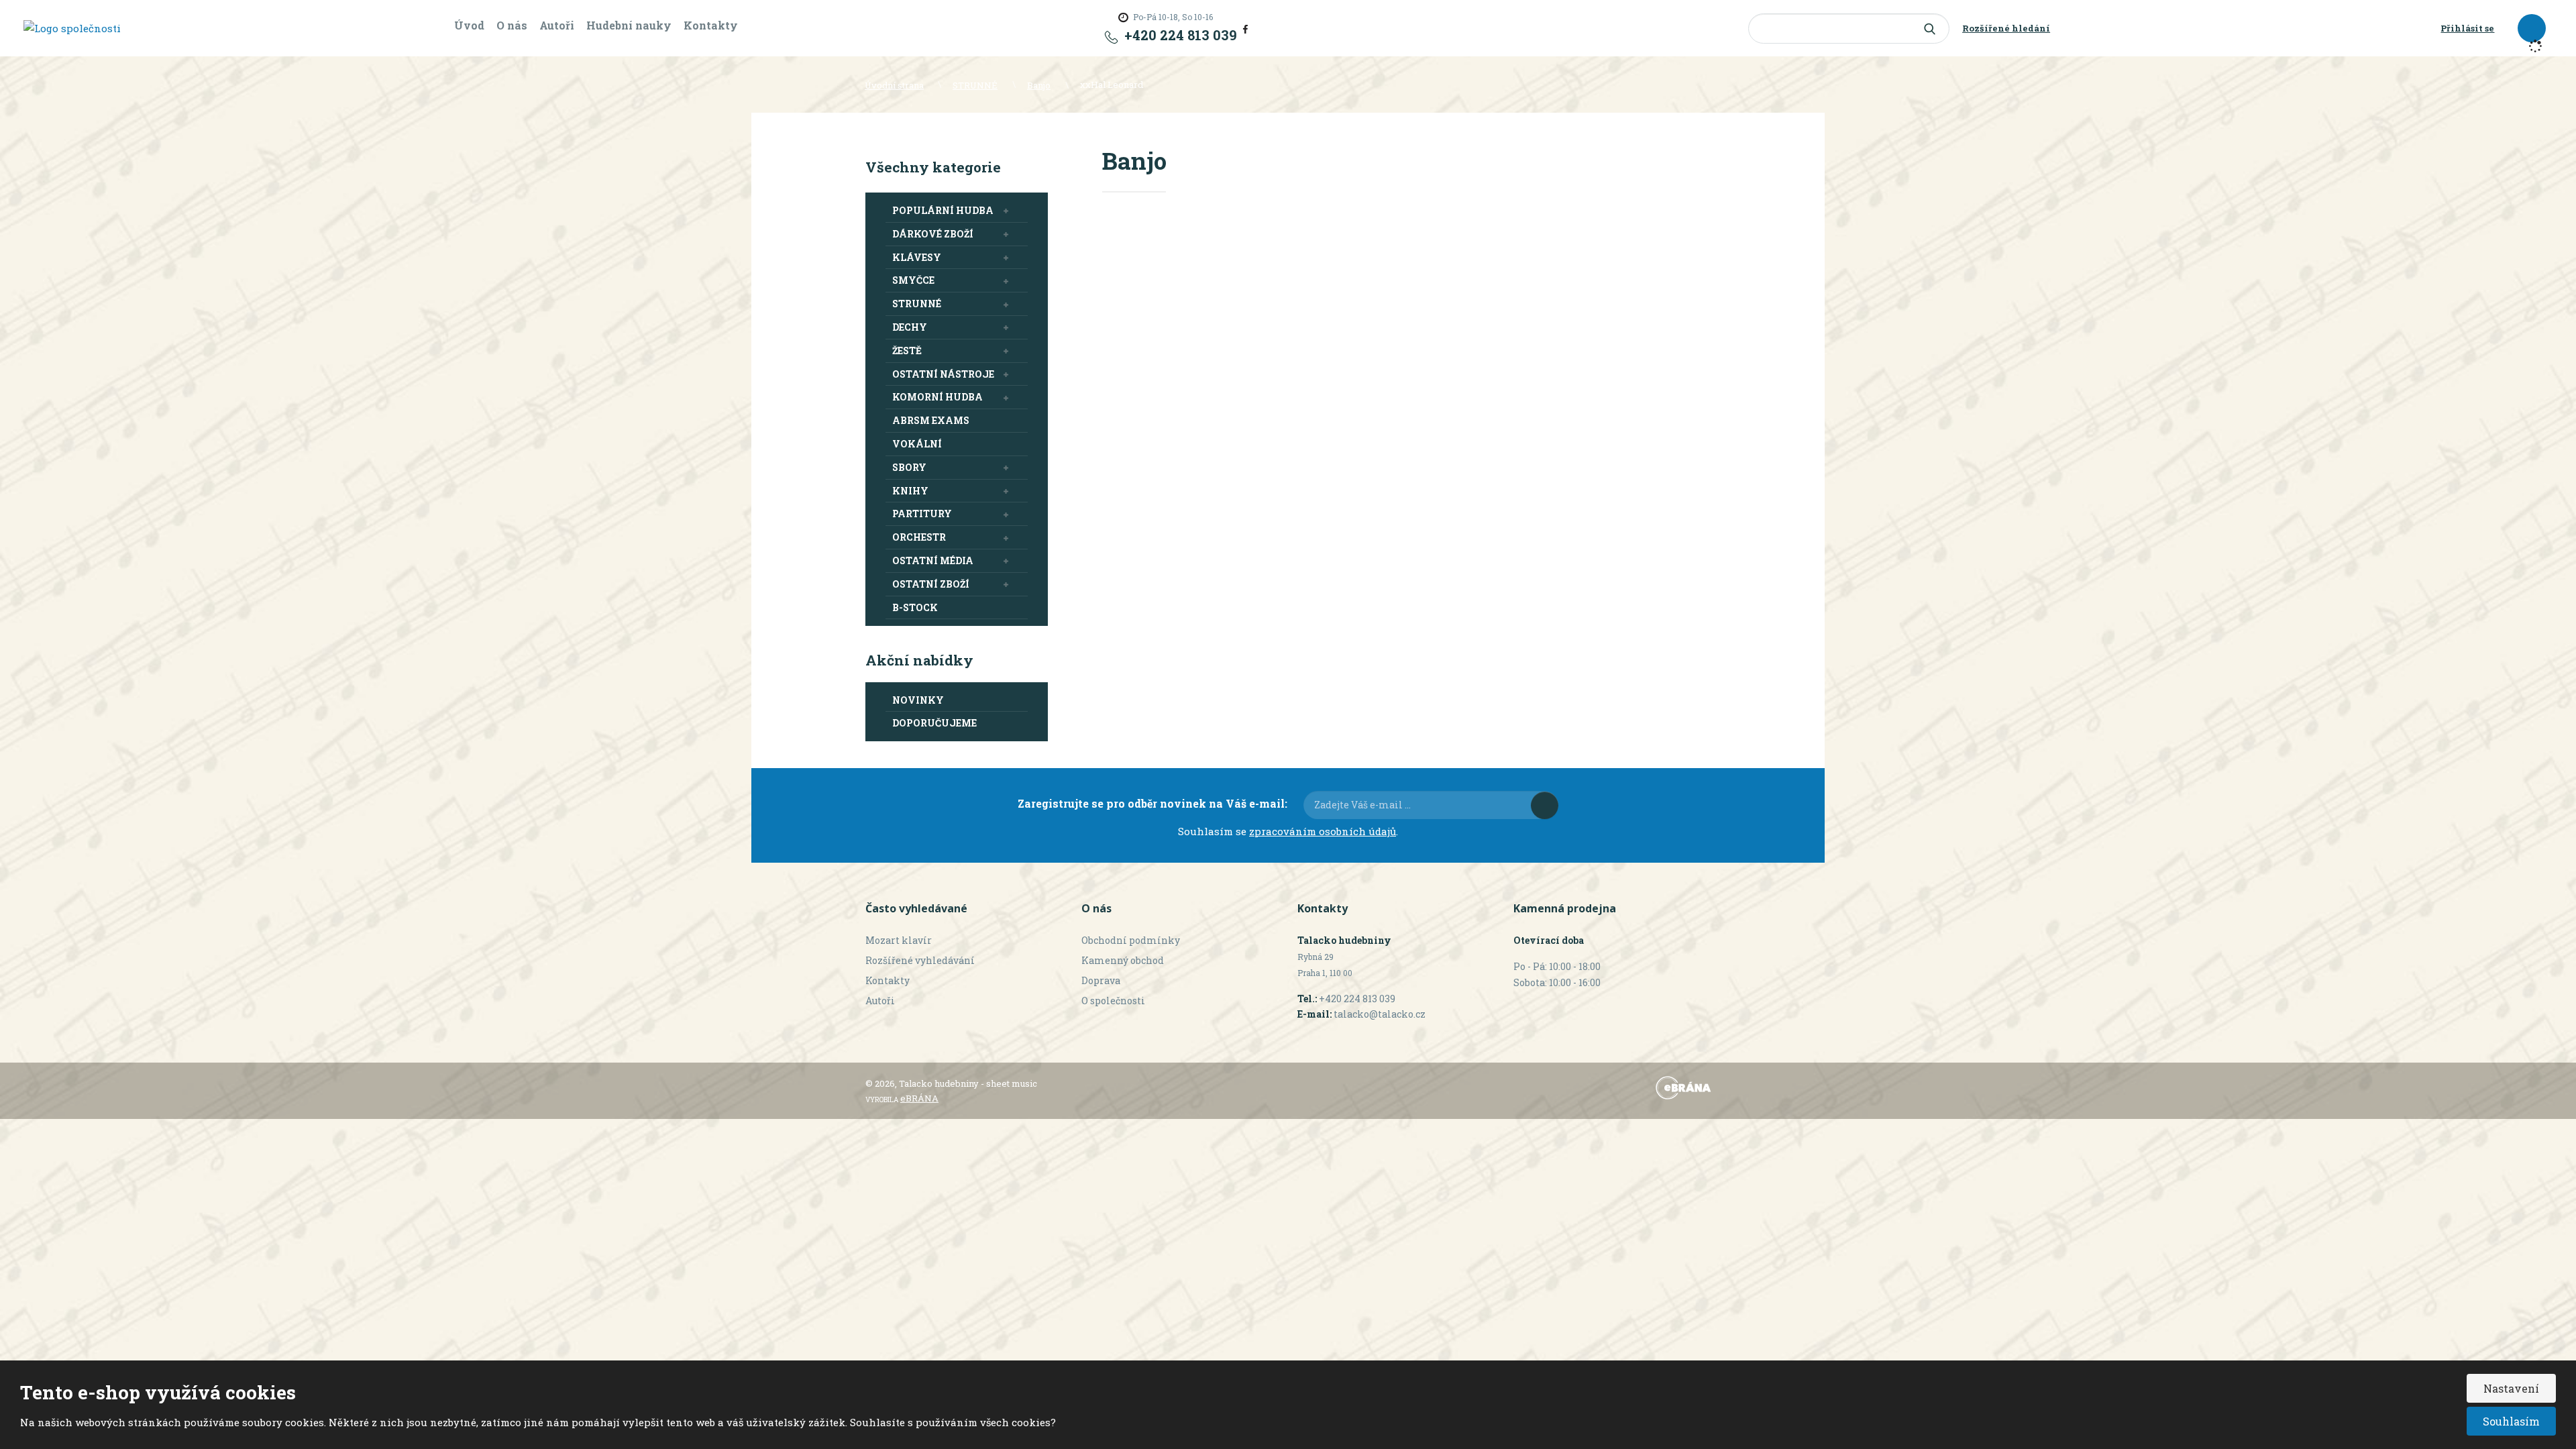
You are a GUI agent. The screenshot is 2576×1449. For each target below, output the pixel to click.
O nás (512, 25)
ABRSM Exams (931, 420)
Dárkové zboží (933, 234)
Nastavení (2511, 1388)
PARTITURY (922, 514)
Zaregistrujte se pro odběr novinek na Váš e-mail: (1152, 803)
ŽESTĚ (907, 351)
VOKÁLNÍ (917, 444)
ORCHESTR (919, 537)
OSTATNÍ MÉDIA (933, 560)
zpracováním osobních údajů (1323, 831)
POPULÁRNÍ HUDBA (943, 210)
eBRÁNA (919, 1098)
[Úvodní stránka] (72, 28)
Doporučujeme (934, 723)
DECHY (910, 327)
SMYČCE (913, 280)
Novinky (918, 700)
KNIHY (910, 491)
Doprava (1101, 980)
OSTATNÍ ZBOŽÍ (931, 584)
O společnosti (1113, 1001)
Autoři (557, 25)
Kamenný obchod (1123, 960)
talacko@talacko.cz (1380, 1014)
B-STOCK (915, 607)
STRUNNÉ (917, 304)
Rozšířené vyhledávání (920, 960)
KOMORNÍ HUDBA (937, 397)
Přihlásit (1545, 805)
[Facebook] (1245, 28)
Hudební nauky (629, 25)
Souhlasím (2511, 1421)
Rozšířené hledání (2006, 28)
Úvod (469, 25)
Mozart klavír (899, 940)
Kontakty (711, 25)
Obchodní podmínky (1131, 940)
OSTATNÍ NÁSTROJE (943, 374)
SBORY (909, 467)
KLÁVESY (917, 257)
